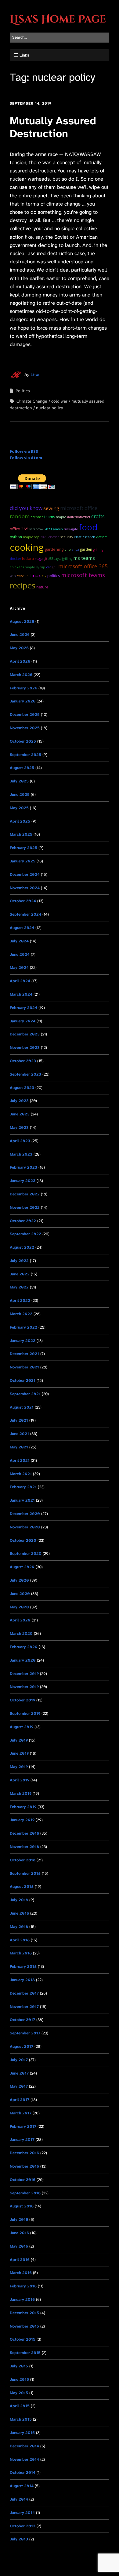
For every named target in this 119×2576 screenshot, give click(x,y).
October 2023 (23, 1061)
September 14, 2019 (31, 103)
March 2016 (21, 2273)
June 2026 (20, 634)
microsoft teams (83, 575)
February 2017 (23, 2126)
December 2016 (24, 2153)
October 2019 (22, 1700)
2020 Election (50, 537)
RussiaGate (71, 529)
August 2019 (22, 1727)
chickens (17, 567)
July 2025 (19, 781)
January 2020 (23, 1660)
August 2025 (22, 768)
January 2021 (22, 1500)
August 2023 (22, 1088)
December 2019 (24, 1674)
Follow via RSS (24, 451)
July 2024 (19, 941)
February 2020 (24, 1647)
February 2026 (23, 688)
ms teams (84, 558)
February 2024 (23, 1008)
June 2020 (20, 1594)
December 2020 (25, 1514)
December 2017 (24, 1993)
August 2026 (22, 621)
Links (24, 55)
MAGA (39, 559)
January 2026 (23, 701)
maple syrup (35, 567)
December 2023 (25, 1034)
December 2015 (24, 2313)
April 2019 (20, 1780)
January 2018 (22, 1980)
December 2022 (25, 1194)
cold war (59, 401)
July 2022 (19, 1261)
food (88, 527)
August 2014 (22, 2486)
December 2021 (24, 1354)
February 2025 (23, 848)
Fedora (28, 558)
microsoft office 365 (83, 566)
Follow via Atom (26, 458)
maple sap (31, 537)
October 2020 (23, 1540)
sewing (51, 508)
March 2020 (21, 1633)
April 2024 (20, 981)
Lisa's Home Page (58, 19)
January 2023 (23, 1181)
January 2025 (23, 861)
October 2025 (23, 741)
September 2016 (25, 2193)
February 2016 (23, 2286)
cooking (27, 547)
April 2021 (20, 1460)
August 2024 (22, 928)
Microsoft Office (79, 508)
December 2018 (24, 1833)
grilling (98, 550)
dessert (101, 537)
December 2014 (24, 2446)
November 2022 (25, 1207)
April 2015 (20, 2406)
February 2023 (23, 1167)
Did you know (26, 508)
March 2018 (21, 1953)
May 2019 (19, 1767)
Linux (36, 575)
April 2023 (20, 1141)
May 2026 (19, 648)
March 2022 (21, 1314)
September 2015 (25, 2353)
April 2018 (20, 1940)
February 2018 (23, 1966)
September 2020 (26, 1553)
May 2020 (19, 1607)
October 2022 (23, 1221)
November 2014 (24, 2459)
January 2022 (23, 1341)
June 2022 (20, 1274)
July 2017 (19, 2060)
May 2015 (19, 2393)
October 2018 (23, 1860)
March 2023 (21, 1154)
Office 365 (19, 529)
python (16, 537)
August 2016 (22, 2206)
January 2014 (22, 2513)
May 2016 (19, 2246)
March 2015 (21, 2419)
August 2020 (22, 1567)
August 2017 (22, 2046)
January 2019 (22, 1820)
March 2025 (21, 834)
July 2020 (19, 1580)
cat (49, 567)
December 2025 (25, 714)
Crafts (98, 516)
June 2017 (19, 2073)
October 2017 (22, 2020)
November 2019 (24, 1687)
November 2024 (25, 888)
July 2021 (19, 1420)
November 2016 (24, 2166)
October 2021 (23, 1380)
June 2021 (19, 1434)
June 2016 (19, 2233)
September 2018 (25, 1873)
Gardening (54, 549)
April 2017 (20, 2100)
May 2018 (19, 1927)
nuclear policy (49, 408)
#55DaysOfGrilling (60, 559)
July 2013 (19, 2539)
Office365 (23, 576)
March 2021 (21, 1474)
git (45, 559)
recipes (23, 585)
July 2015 (19, 2366)
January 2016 (22, 2299)
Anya (75, 549)
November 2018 (24, 1847)
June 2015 (19, 2379)
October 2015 (23, 2339)
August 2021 (22, 1407)
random (20, 516)
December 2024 (25, 874)
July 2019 (19, 1740)
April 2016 (20, 2260)
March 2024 (21, 994)
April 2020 (20, 1620)
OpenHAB (37, 517)
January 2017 (22, 2139)
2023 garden (54, 529)
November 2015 (24, 2326)
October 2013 (23, 2526)
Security (67, 537)
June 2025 (20, 794)
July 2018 (19, 1900)
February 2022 (23, 1327)
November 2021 (24, 1367)
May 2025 (19, 808)
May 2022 (19, 1287)
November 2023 (25, 1047)
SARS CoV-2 (36, 529)
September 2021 (25, 1394)
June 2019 (19, 1753)
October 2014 (23, 2472)
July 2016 (19, 2219)
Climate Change (32, 401)
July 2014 (19, 2499)
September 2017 (25, 2033)
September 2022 (25, 1234)
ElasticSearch (85, 537)
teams (50, 517)
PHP (68, 550)
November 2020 (25, 1527)
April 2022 (20, 1300)
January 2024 (23, 1021)
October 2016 (23, 2180)
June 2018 (19, 1913)
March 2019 (21, 1793)
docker (15, 559)
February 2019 (23, 1807)
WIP (13, 576)
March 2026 (21, 675)
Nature (42, 587)
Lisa (35, 375)
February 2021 (23, 1487)
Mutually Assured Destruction (53, 127)
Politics (23, 391)
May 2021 (19, 1447)
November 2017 (24, 2007)
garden (86, 549)
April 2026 (20, 661)
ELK (44, 576)
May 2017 (19, 2086)
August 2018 (22, 1886)
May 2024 (19, 967)
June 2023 (20, 1114)
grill (55, 567)
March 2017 (21, 2113)
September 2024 (25, 914)
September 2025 (25, 755)
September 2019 (25, 1713)
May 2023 (19, 1127)
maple (61, 517)
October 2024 (23, 901)
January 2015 (22, 2433)
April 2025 (20, 821)
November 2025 (25, 728)
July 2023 (19, 1101)
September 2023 (25, 1074)
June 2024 (20, 954)
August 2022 (22, 1247)
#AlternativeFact (79, 517)
